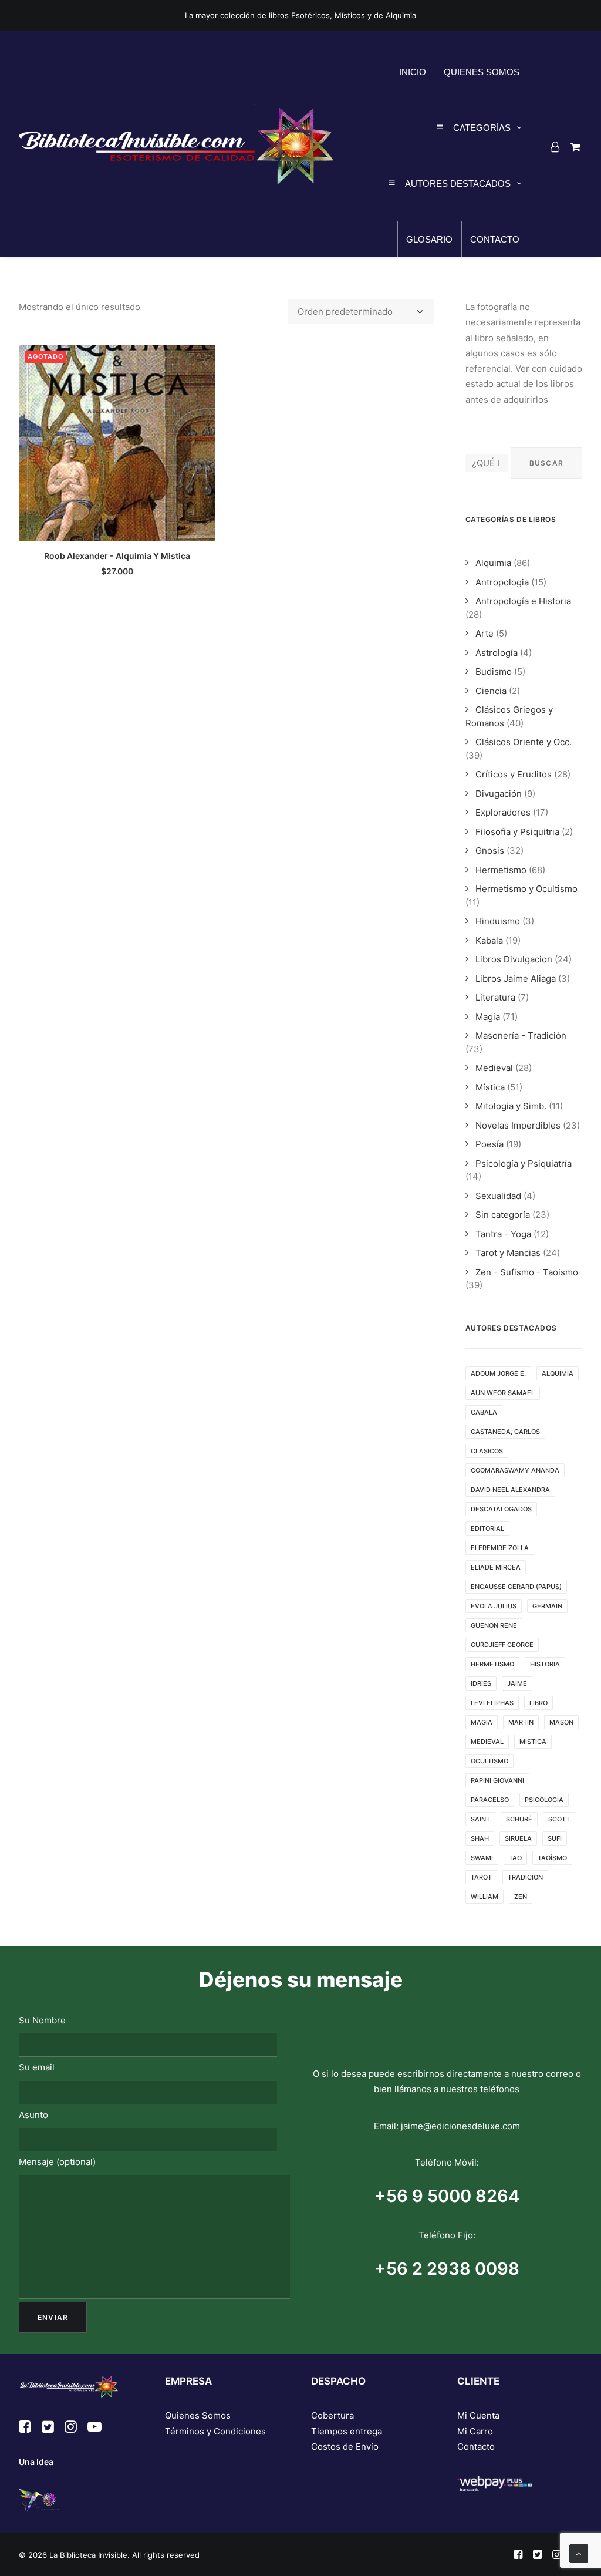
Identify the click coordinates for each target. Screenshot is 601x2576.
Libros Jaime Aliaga (516, 979)
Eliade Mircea (496, 1567)
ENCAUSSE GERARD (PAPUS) (516, 1587)
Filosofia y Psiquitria (517, 832)
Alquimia (493, 563)
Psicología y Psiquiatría (524, 1164)
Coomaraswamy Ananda (515, 1470)
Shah (480, 1838)
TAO (515, 1858)
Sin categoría (503, 1215)
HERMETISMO (492, 1664)
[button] (117, 443)
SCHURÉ (519, 1819)
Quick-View (202, 358)
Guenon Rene (494, 1625)
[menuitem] (557, 147)
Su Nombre (42, 2020)
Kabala (489, 940)
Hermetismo (501, 870)
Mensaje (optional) (57, 2162)
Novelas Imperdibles (518, 1125)
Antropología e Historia (523, 601)
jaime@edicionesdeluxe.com (460, 2126)
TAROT (481, 1877)
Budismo (494, 671)
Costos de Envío (345, 2447)
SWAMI (482, 1858)
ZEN (521, 1897)
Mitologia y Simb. (511, 1106)
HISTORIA (545, 1664)
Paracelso (490, 1800)
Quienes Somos (198, 2415)
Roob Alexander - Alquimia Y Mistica (117, 556)
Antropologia (502, 582)
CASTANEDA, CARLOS (505, 1432)
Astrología (497, 653)
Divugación (499, 794)
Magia (488, 1017)
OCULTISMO (489, 1761)
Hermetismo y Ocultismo (526, 889)
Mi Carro (475, 2431)
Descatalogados (501, 1509)
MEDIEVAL (487, 1742)
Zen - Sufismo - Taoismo (527, 1272)
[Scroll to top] (579, 2553)
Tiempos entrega (347, 2431)
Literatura (495, 997)
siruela (518, 1838)
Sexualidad (498, 1196)
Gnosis (490, 851)
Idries (481, 1683)
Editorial (487, 1528)
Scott (559, 1819)
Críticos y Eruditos (514, 774)
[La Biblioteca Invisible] (176, 144)
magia (482, 1722)
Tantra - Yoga (503, 1234)
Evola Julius (494, 1606)
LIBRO (538, 1703)
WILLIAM (484, 1897)
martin (521, 1722)
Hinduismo (498, 921)
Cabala (484, 1412)
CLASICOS (487, 1451)
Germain (547, 1606)
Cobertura (332, 2415)
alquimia (558, 1373)
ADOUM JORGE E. (498, 1373)
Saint (480, 1819)
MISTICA (533, 1742)
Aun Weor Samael (503, 1393)
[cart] (574, 147)
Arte (484, 633)
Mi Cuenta (478, 2415)
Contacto (476, 2447)
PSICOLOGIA (544, 1800)
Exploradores (503, 812)
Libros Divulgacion (514, 959)
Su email (37, 2067)
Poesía (489, 1144)
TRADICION (525, 1877)
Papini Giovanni (497, 1780)
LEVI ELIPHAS (492, 1703)
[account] (557, 147)
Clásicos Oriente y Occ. (524, 742)
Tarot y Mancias (508, 1253)
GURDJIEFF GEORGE (502, 1645)
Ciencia (491, 691)
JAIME (517, 1683)
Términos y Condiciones (215, 2431)
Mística (490, 1087)
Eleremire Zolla (500, 1548)
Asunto (33, 2115)
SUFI (555, 1838)
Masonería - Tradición (521, 1036)
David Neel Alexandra (510, 1490)
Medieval (494, 1068)
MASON (561, 1722)
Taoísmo (552, 1858)
